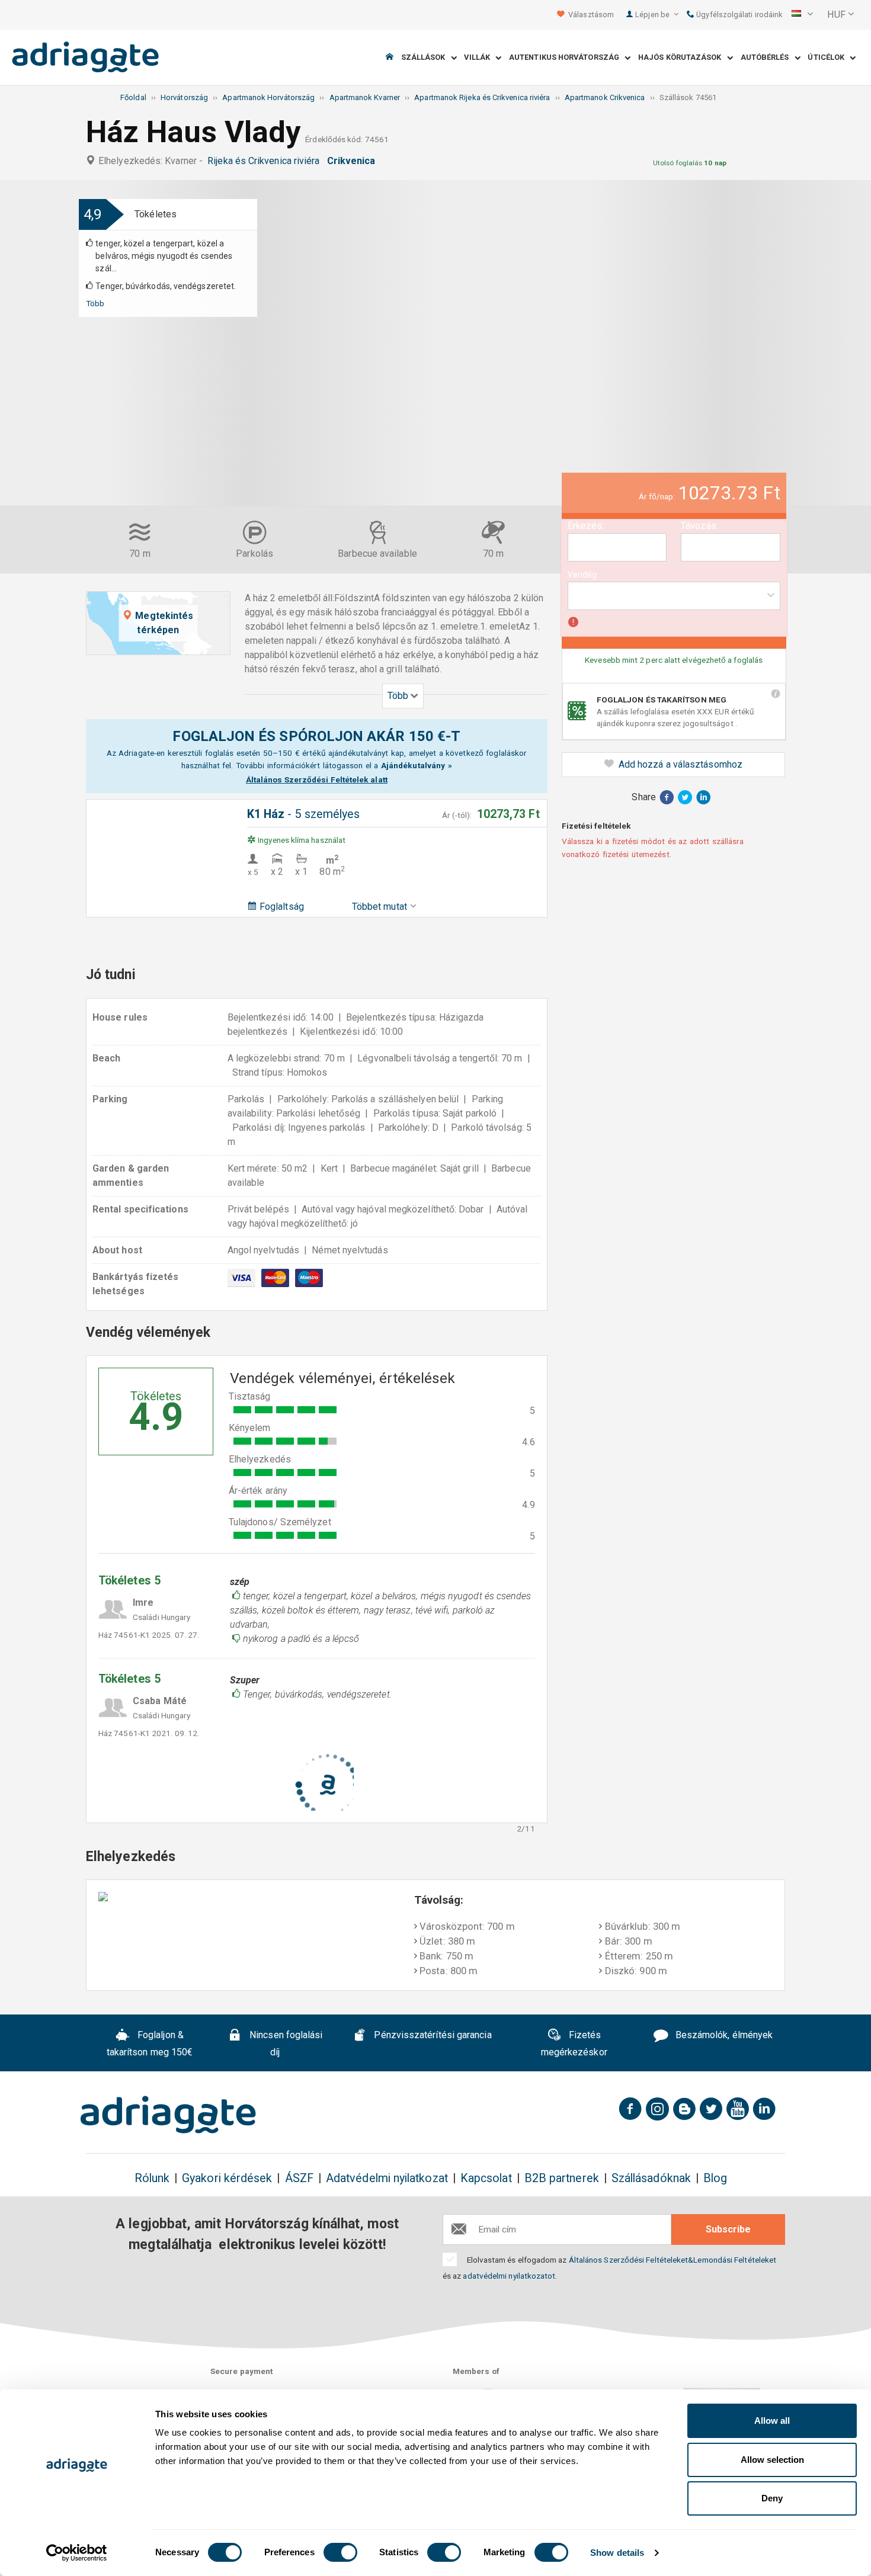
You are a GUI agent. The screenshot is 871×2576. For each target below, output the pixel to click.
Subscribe (728, 2229)
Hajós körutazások (683, 58)
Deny (772, 2498)
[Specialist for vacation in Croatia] (168, 2115)
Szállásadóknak (651, 2178)
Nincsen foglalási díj (285, 2044)
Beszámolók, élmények (723, 2036)
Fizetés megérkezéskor (574, 2044)
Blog (715, 2178)
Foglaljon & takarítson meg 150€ (150, 2044)
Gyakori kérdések (227, 2178)
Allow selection (772, 2460)
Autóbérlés (768, 58)
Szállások (426, 58)
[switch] (340, 2552)
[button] (802, 15)
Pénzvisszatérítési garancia (431, 2036)
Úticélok (829, 58)
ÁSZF (299, 2178)
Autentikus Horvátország (567, 58)
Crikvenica (354, 161)
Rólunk (152, 2178)
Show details (617, 2553)
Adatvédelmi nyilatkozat (387, 2178)
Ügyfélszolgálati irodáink (738, 15)
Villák (480, 58)
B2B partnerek (562, 2178)
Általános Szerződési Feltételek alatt (317, 779)
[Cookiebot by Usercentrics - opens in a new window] (77, 2553)
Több (95, 303)
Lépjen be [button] (653, 15)
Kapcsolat (486, 2178)
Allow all (772, 2421)
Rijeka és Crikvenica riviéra (266, 161)
